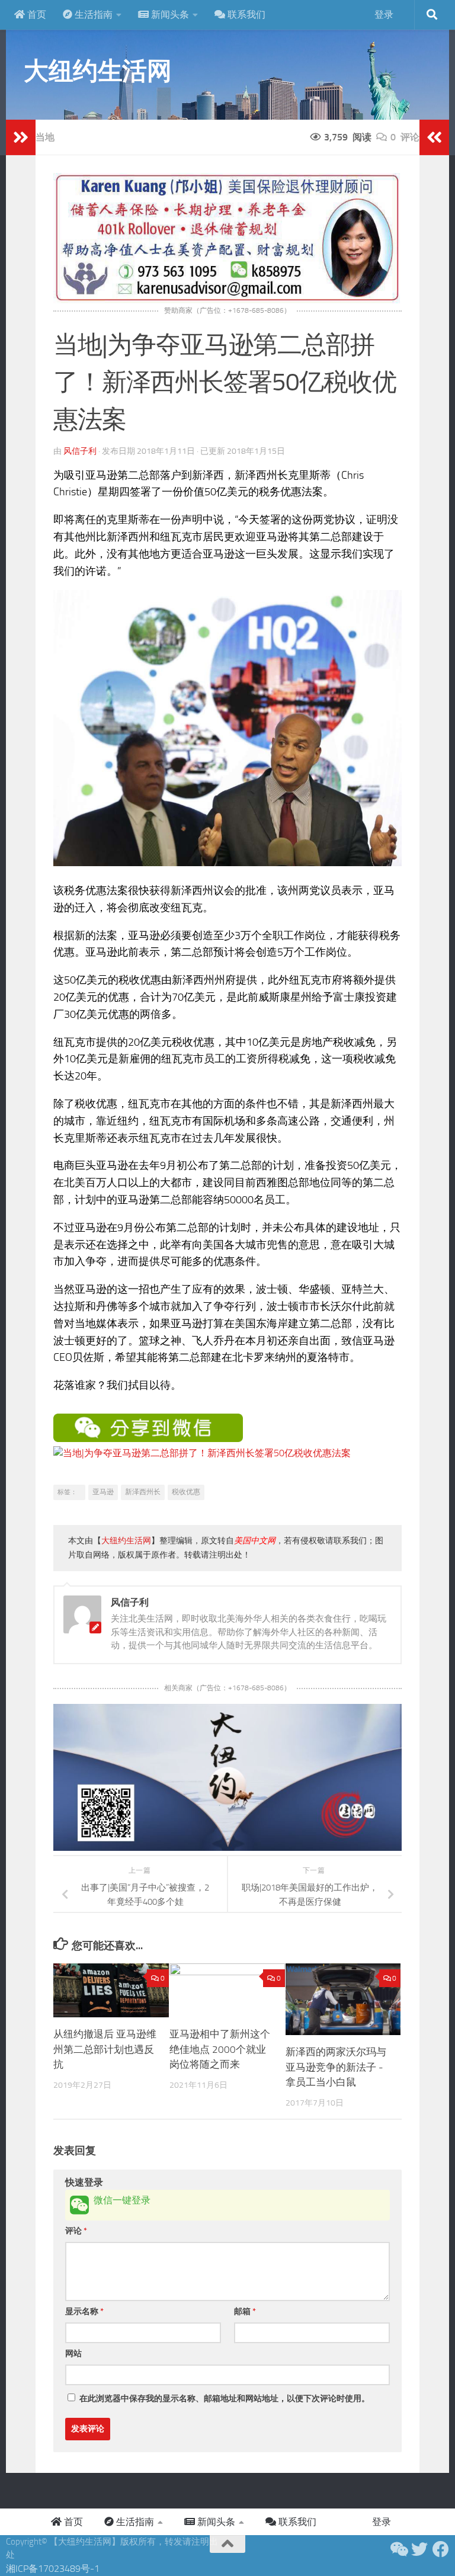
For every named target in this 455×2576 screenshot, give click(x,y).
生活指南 (92, 15)
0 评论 (405, 137)
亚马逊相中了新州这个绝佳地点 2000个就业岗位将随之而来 (220, 2049)
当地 (45, 137)
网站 (73, 2354)
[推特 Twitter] (419, 2549)
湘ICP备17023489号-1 (53, 2569)
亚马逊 (103, 1492)
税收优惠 (186, 1492)
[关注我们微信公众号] (398, 2549)
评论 (76, 2231)
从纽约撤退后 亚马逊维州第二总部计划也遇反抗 (105, 2049)
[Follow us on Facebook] (441, 2549)
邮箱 (245, 2311)
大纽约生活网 (97, 71)
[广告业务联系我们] (227, 1848)
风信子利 (80, 451)
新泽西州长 (143, 1492)
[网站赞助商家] (227, 300)
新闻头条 (169, 15)
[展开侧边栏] (21, 137)
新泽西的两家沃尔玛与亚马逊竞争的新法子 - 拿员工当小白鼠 (336, 2067)
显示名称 (84, 2311)
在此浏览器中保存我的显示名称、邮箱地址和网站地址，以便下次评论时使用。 (225, 2399)
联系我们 (245, 15)
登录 (384, 15)
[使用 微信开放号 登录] (79, 2205)
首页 (36, 15)
